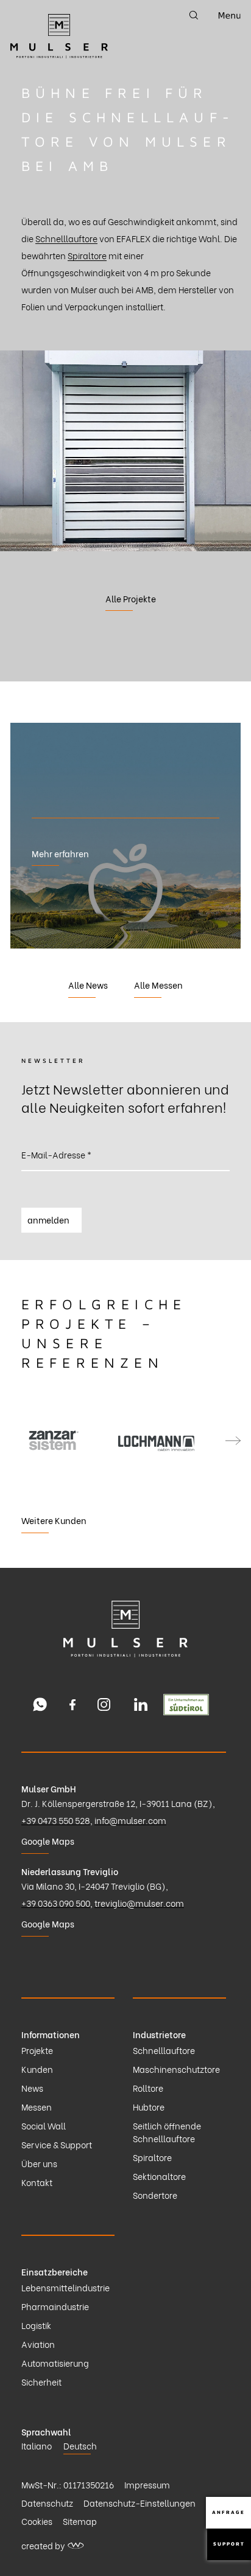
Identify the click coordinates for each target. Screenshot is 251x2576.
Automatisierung (55, 2363)
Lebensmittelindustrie (65, 2287)
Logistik (36, 2325)
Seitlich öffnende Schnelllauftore (167, 2132)
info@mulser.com (130, 1820)
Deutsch (80, 2445)
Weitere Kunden (54, 1520)
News (32, 2088)
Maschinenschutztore (176, 2069)
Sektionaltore (159, 2176)
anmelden (48, 1220)
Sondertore (155, 2195)
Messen (37, 2107)
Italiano (37, 2445)
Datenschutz (47, 2503)
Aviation (38, 2344)
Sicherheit (41, 2382)
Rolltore (148, 2088)
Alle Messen (158, 985)
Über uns (39, 2163)
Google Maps (48, 1841)
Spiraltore (87, 255)
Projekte (37, 2050)
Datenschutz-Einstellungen (140, 2503)
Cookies (37, 2521)
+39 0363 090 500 (56, 1903)
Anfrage (228, 2512)
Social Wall (44, 2125)
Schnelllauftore (66, 238)
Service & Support (57, 2144)
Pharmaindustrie (55, 2306)
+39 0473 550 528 (56, 1820)
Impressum (147, 2484)
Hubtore (149, 2107)
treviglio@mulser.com (139, 1903)
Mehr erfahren (60, 853)
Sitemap (80, 2521)
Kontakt (37, 2182)
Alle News (88, 985)
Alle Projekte (131, 598)
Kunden (37, 2069)
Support (229, 2544)
